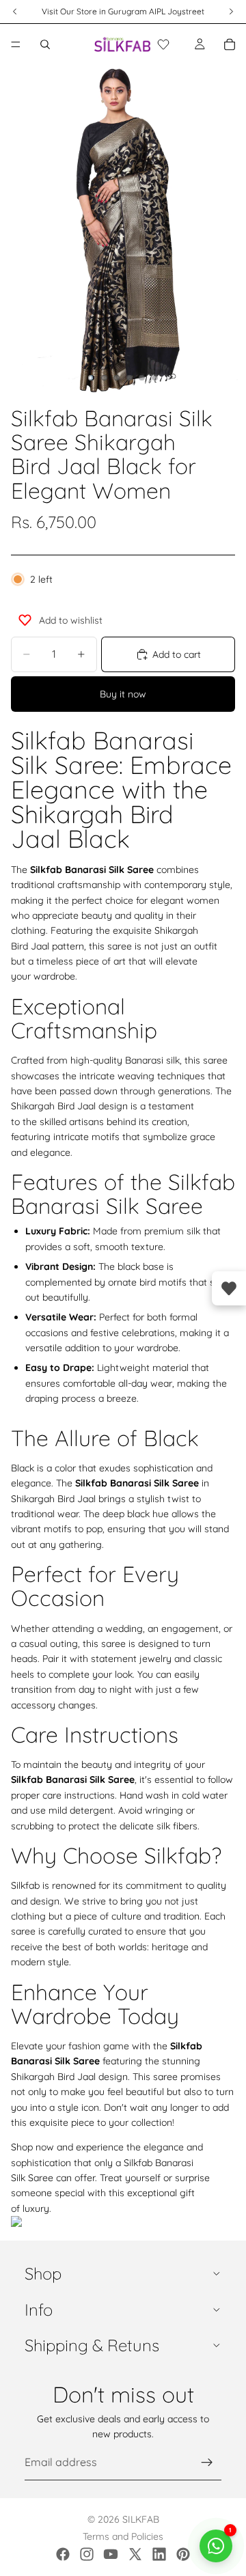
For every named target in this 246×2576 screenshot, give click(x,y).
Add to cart (177, 654)
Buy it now (123, 694)
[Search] (45, 44)
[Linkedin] (159, 2554)
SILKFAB (141, 2519)
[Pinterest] (183, 2554)
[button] (163, 44)
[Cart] (230, 44)
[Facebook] (63, 2554)
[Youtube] (111, 2554)
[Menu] (16, 44)
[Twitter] (135, 2554)
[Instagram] (87, 2554)
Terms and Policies (123, 2536)
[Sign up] (207, 2463)
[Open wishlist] (229, 1288)
